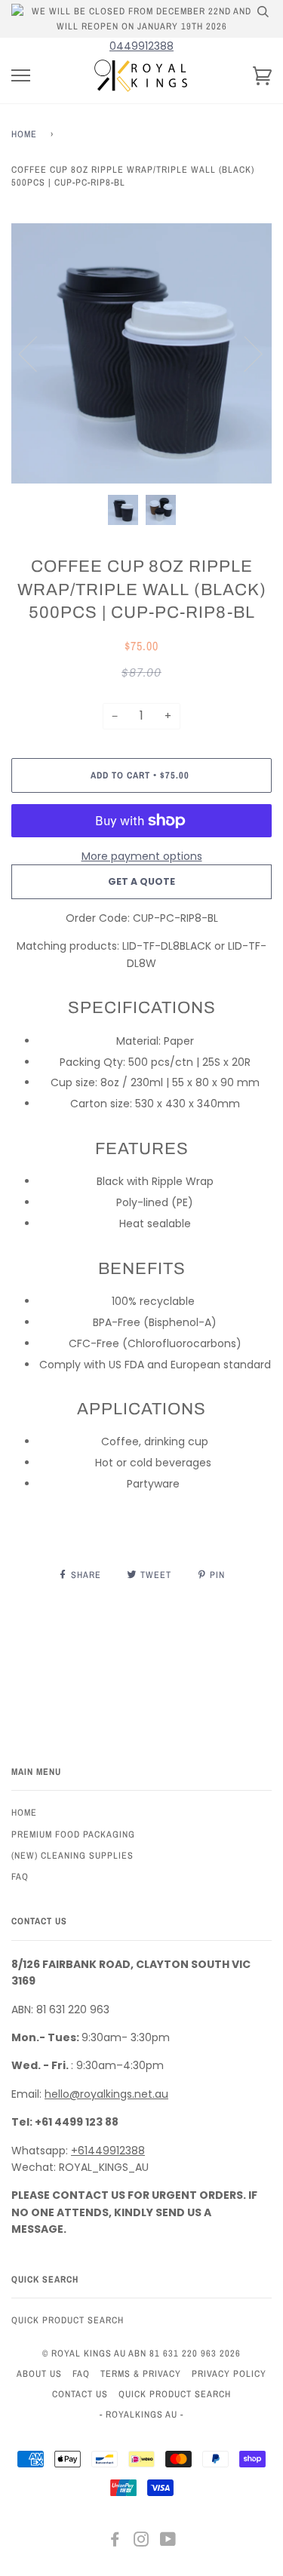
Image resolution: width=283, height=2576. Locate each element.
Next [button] (244, 353)
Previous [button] (37, 353)
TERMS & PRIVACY (141, 2373)
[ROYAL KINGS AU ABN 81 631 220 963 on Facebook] (115, 2542)
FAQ (20, 1876)
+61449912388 (108, 2151)
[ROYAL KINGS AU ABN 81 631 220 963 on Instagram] (141, 2542)
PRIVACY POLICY (229, 2373)
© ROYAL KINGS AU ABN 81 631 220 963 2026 (141, 2353)
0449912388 (141, 46)
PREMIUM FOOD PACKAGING (73, 1834)
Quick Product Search (68, 2320)
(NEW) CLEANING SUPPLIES (72, 1855)
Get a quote (141, 881)
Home (24, 134)
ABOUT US (39, 2373)
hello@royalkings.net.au (106, 2094)
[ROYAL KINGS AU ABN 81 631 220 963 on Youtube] (168, 2542)
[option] (141, 353)
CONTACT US (80, 2394)
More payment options (142, 856)
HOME (24, 1812)
